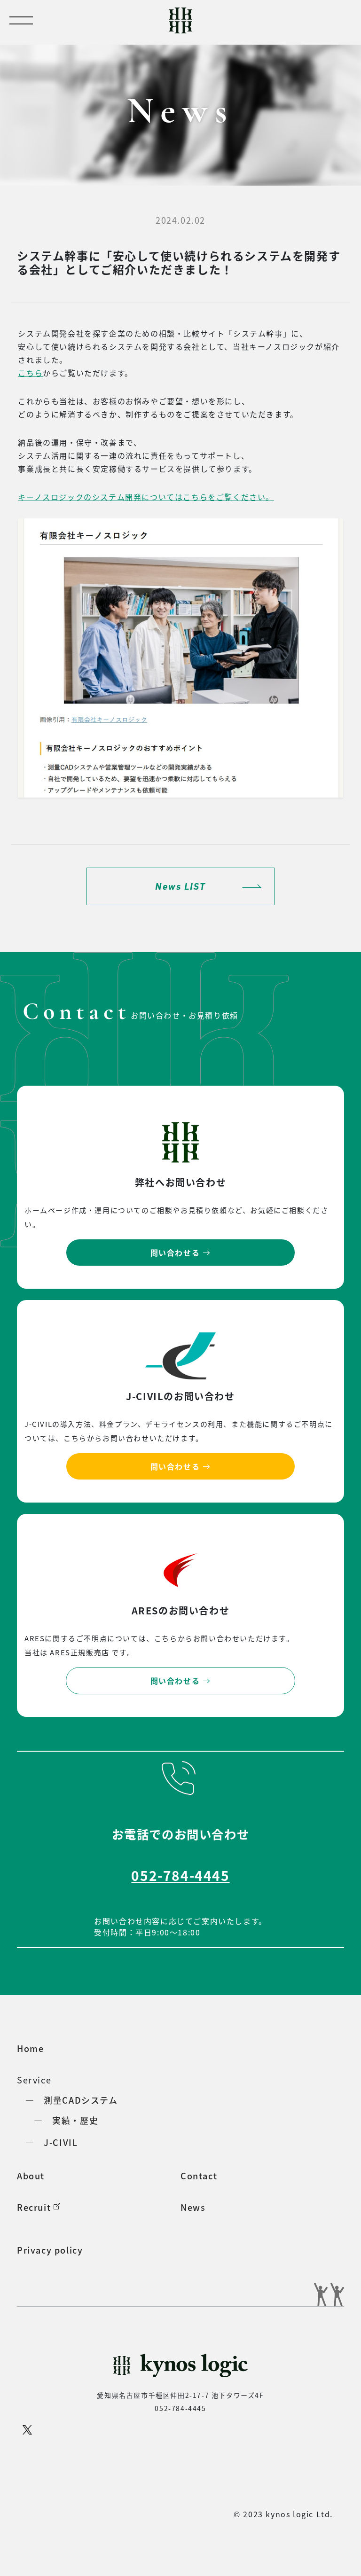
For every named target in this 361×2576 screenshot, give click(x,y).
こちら (30, 373)
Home (30, 2048)
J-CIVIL (61, 2142)
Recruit (35, 2207)
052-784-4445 (180, 1875)
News (193, 2207)
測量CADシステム (81, 2100)
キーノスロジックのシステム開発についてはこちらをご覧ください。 (146, 497)
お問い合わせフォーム (192, 2550)
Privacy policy (50, 2250)
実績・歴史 (75, 2120)
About (31, 2176)
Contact (199, 2176)
